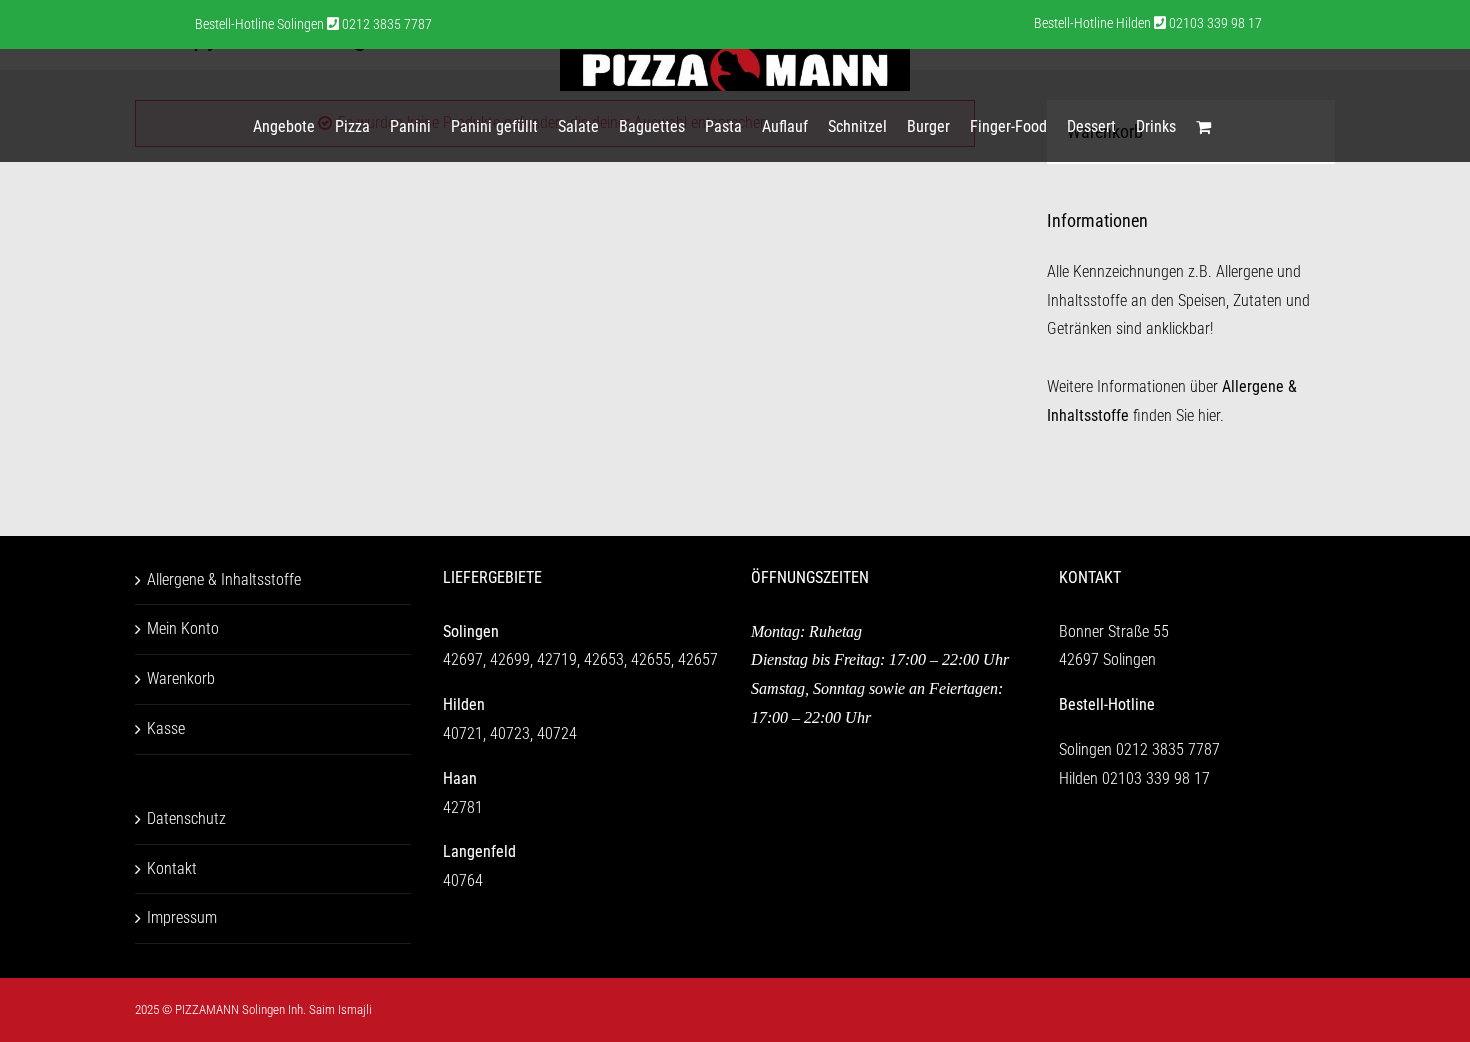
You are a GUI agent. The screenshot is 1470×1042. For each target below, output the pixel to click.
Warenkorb (181, 678)
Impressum (182, 917)
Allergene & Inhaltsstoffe (224, 579)
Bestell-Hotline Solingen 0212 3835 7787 (313, 24)
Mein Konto (183, 628)
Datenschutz (186, 818)
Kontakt (172, 868)
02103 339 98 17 (1156, 778)
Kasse (166, 728)
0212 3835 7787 (1168, 749)
